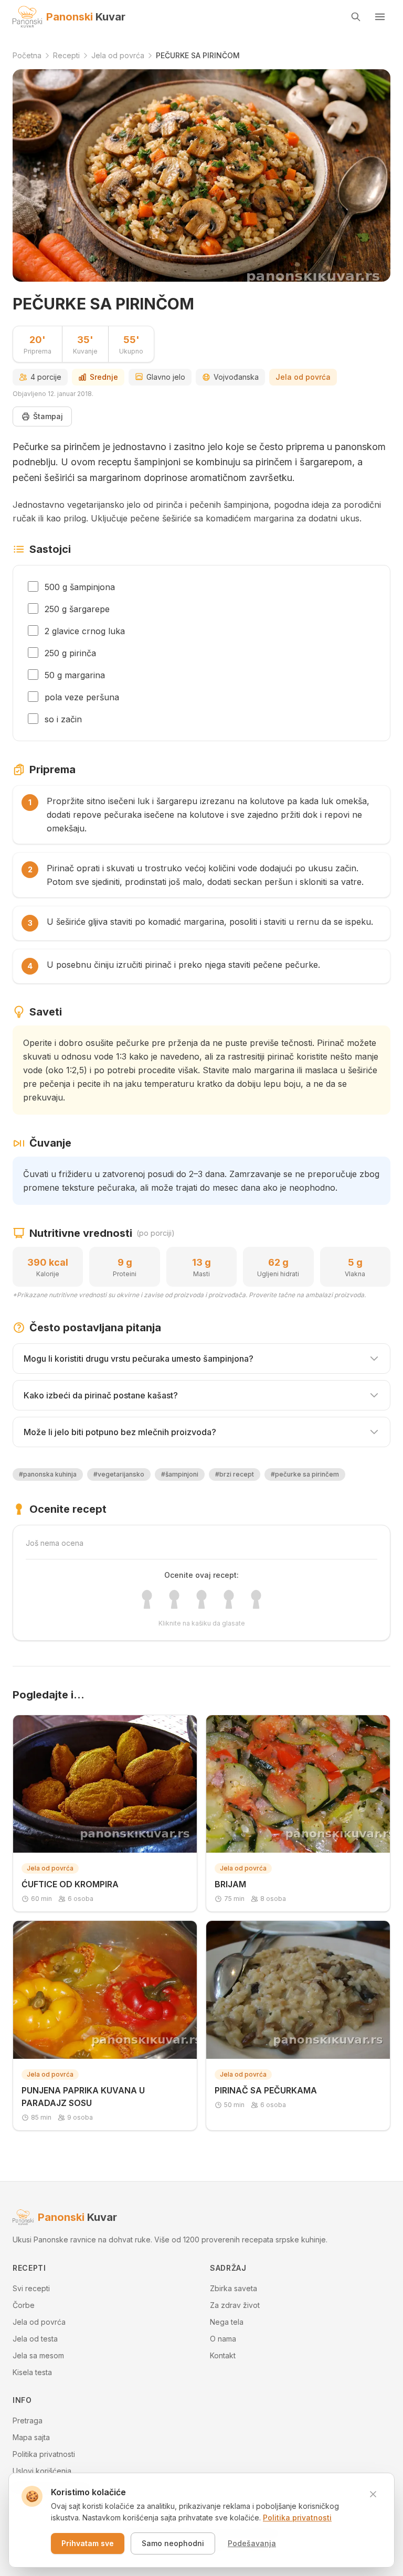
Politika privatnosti (44, 2454)
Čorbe (24, 2305)
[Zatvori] (373, 2494)
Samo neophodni (173, 2543)
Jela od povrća (303, 377)
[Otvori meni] (380, 17)
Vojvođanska (236, 377)
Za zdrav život (235, 2305)
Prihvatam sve (88, 2543)
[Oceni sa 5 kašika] (256, 1599)
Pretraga (28, 2420)
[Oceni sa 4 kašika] (229, 1599)
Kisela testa (32, 2372)
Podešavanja (252, 2543)
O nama (223, 2339)
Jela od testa (35, 2339)
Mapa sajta (31, 2437)
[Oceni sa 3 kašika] (201, 1599)
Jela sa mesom (38, 2355)
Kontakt (223, 2355)
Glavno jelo (166, 377)
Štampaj (48, 416)
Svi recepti (31, 2288)
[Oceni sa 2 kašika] (174, 1599)
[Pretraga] (356, 17)
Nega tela (227, 2322)
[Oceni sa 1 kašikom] (147, 1599)
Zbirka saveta (234, 2288)
